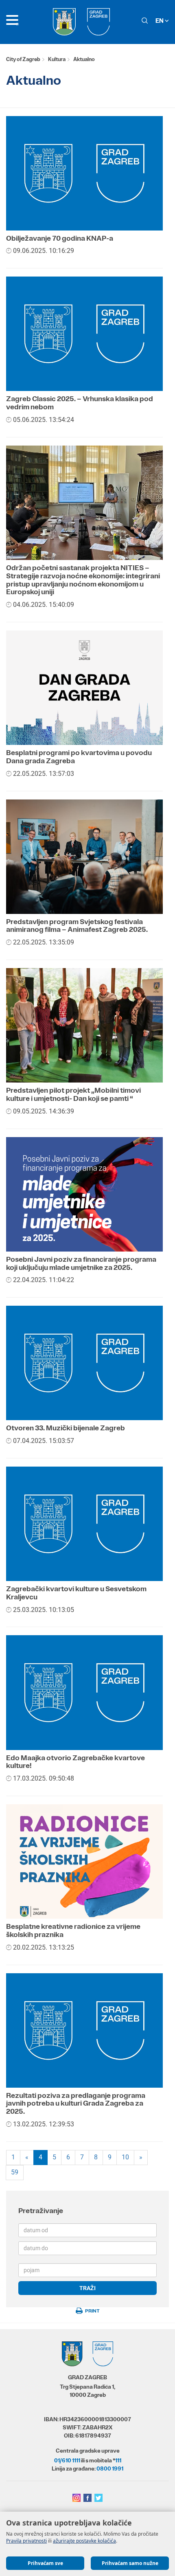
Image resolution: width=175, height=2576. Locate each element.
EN (160, 21)
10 (125, 2157)
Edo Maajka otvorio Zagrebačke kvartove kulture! (75, 1762)
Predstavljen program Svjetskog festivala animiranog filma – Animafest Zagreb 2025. (77, 926)
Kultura (57, 59)
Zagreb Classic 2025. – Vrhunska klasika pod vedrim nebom (80, 403)
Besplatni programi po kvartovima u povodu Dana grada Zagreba (79, 757)
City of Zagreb (23, 59)
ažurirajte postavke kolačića (84, 2541)
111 (118, 2460)
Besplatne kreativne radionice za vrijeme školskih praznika (73, 1930)
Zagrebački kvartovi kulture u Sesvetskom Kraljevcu (76, 1593)
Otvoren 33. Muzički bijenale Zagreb (66, 1428)
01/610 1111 (67, 2460)
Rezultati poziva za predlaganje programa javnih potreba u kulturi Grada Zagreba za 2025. (76, 2104)
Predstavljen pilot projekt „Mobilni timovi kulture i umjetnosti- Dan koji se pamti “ (73, 1094)
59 (15, 2172)
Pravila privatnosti (26, 2541)
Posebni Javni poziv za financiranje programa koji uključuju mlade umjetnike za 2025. (81, 1263)
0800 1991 (110, 2468)
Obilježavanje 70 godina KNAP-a (60, 238)
